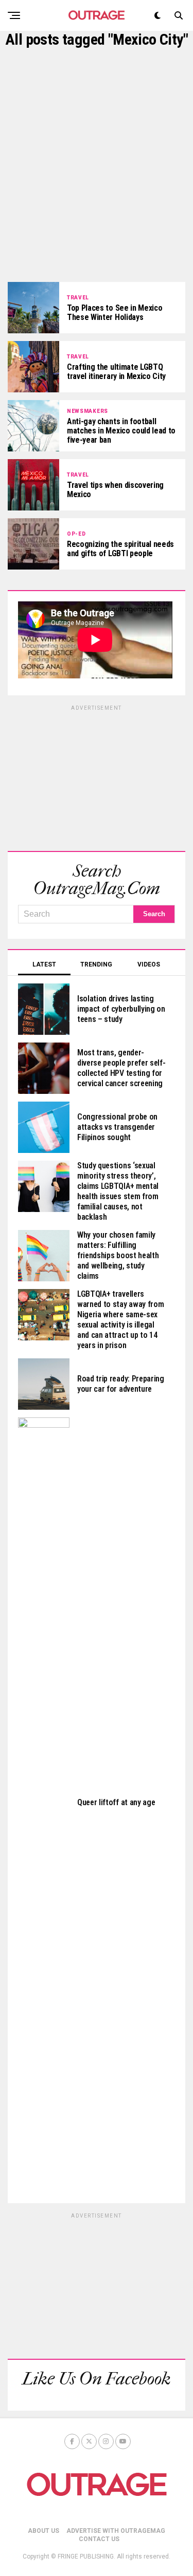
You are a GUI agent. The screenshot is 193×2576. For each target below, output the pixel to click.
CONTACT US (99, 2539)
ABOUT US (43, 2531)
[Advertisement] (97, 165)
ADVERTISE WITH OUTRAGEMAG (116, 2531)
